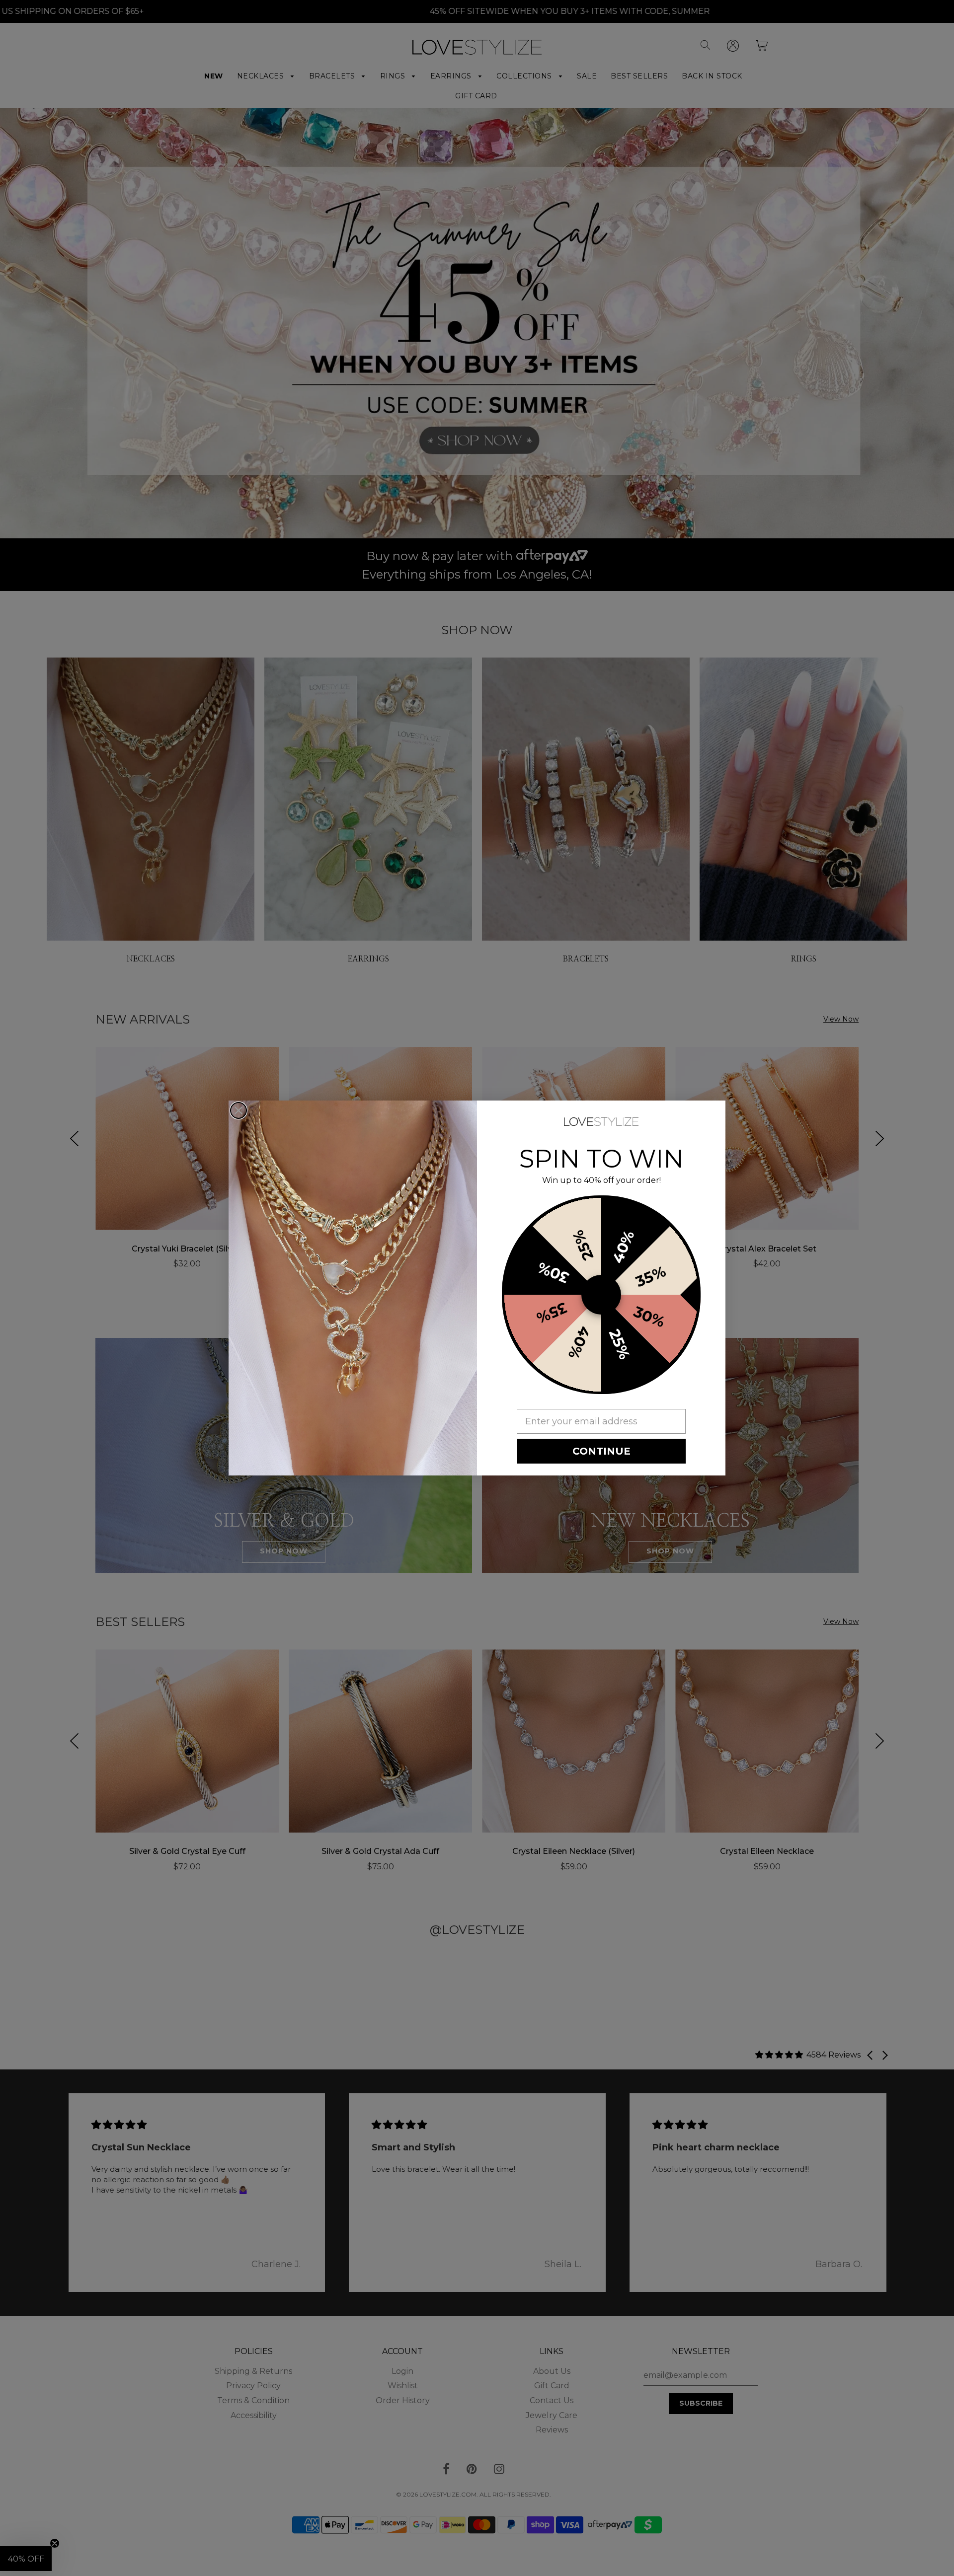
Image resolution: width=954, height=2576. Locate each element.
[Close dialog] (238, 1110)
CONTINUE (601, 1451)
